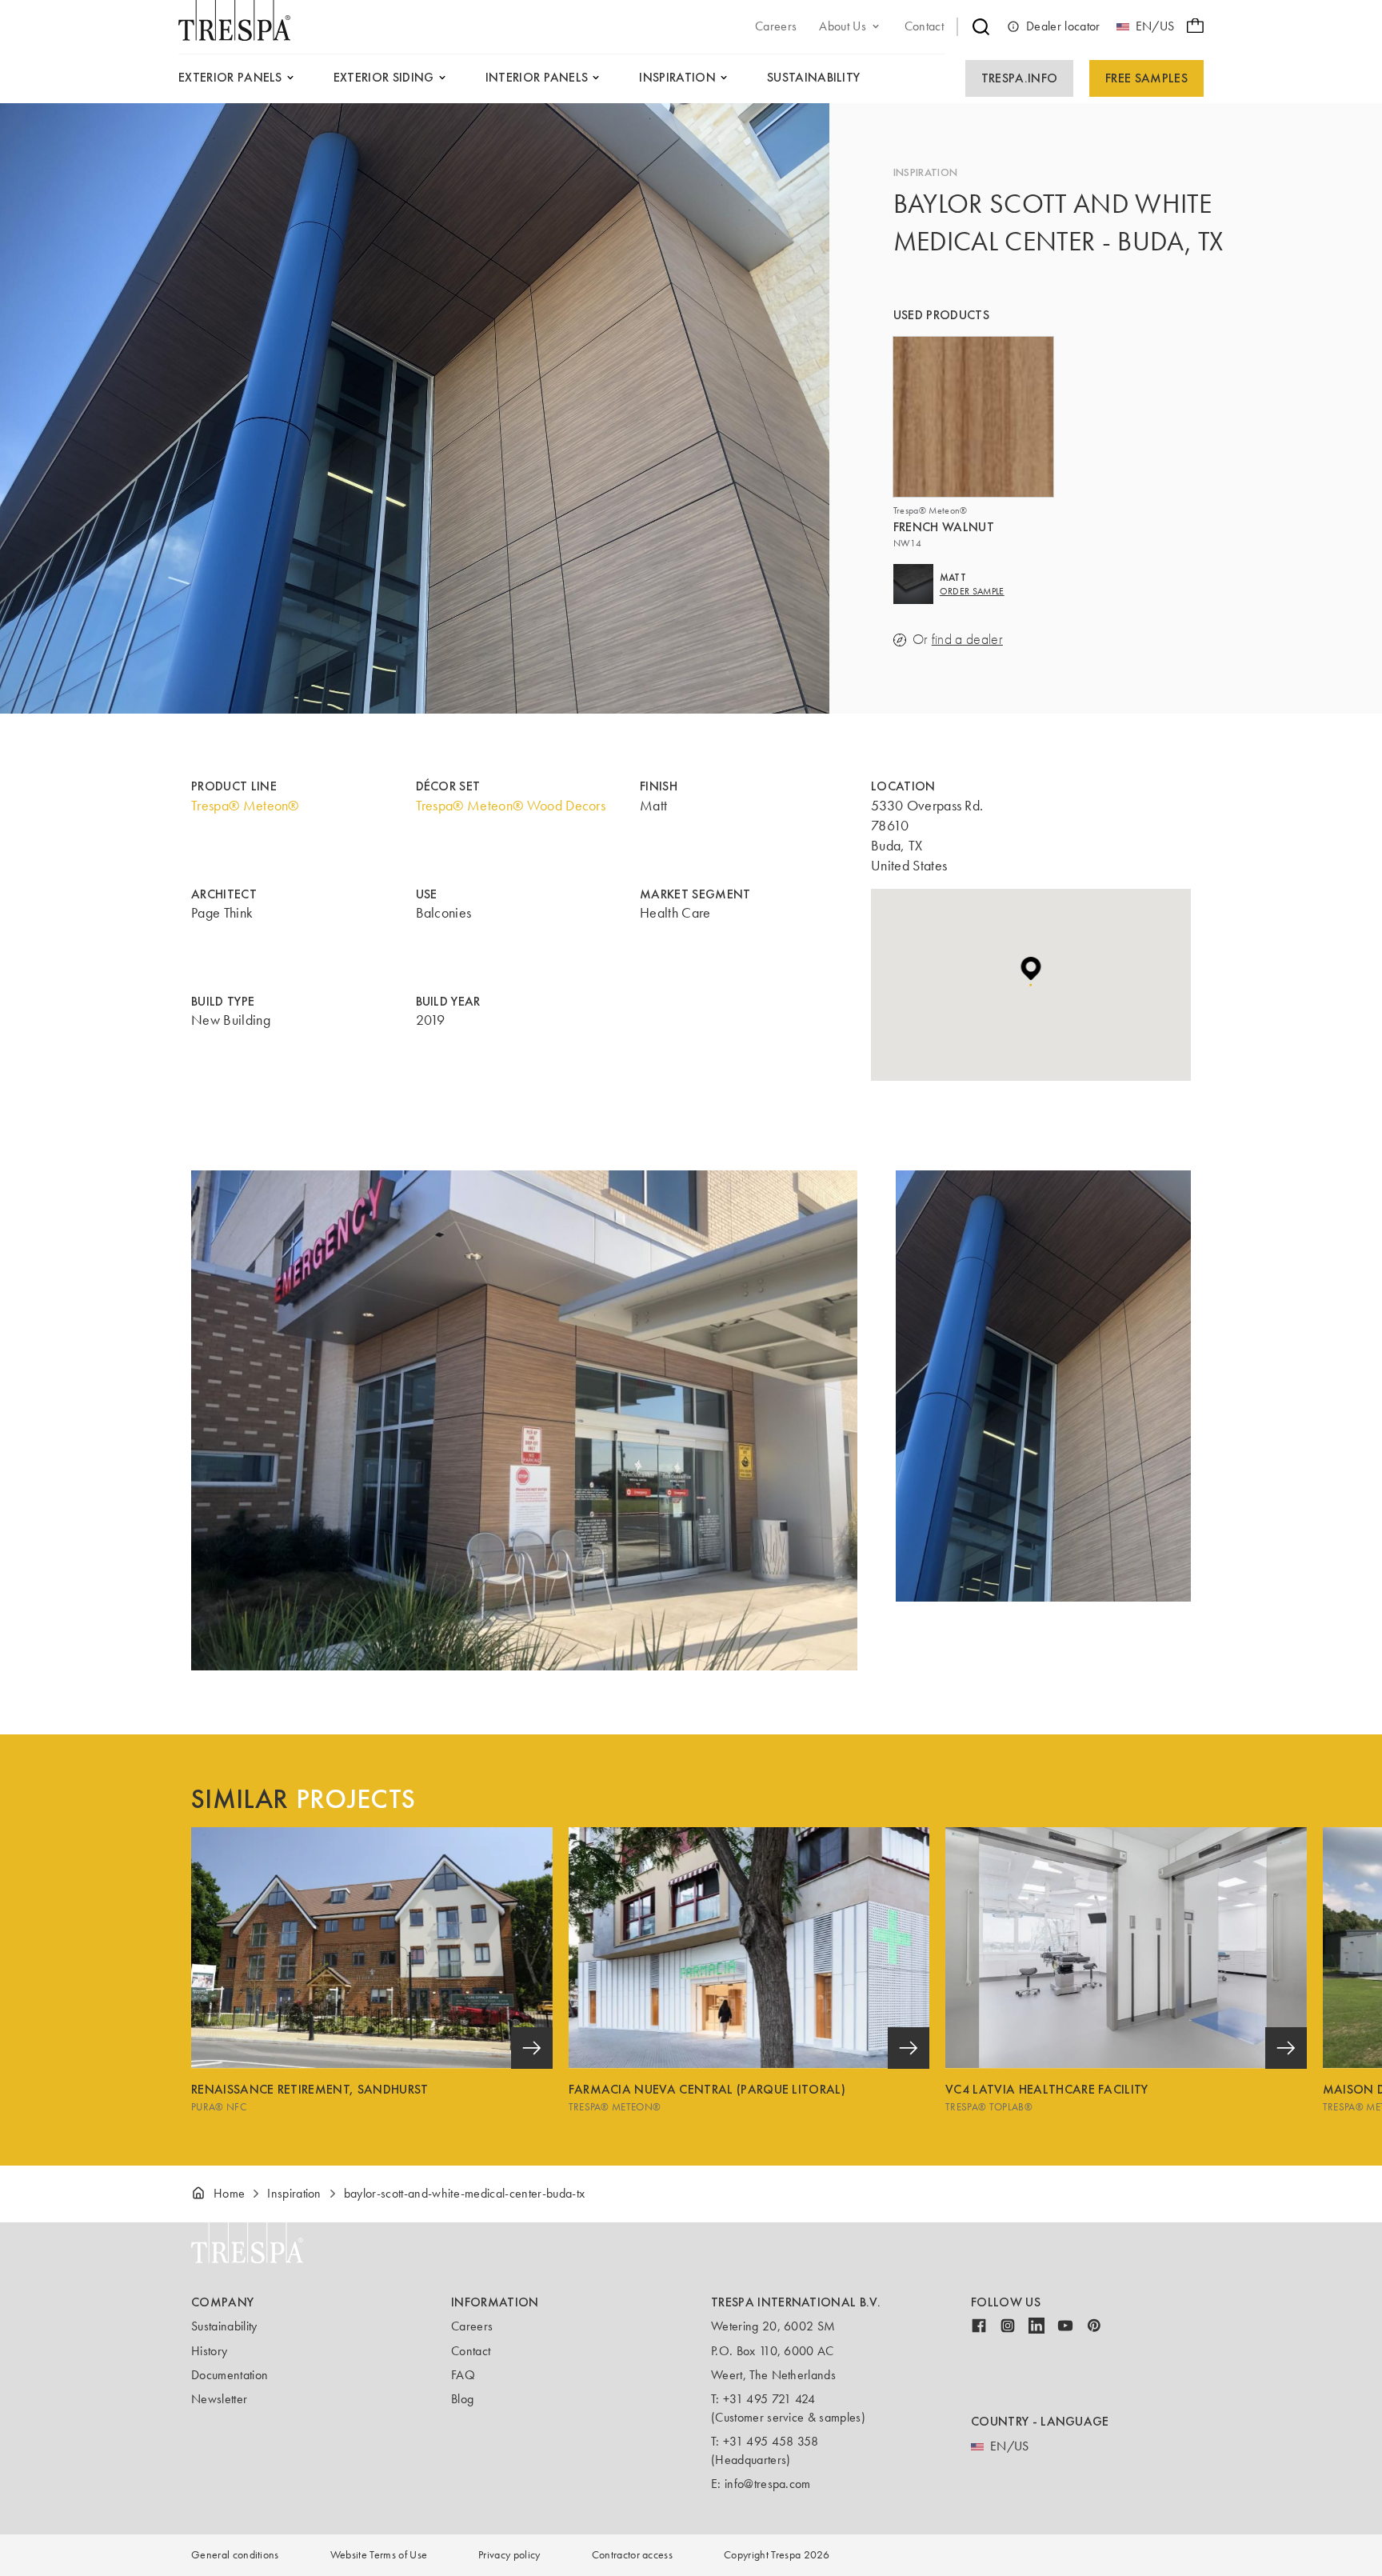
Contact (471, 2351)
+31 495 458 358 (771, 2441)
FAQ (463, 2375)
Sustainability (224, 2326)
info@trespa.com (768, 2484)
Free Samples (1146, 78)
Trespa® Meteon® (245, 806)
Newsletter (219, 2399)
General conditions (235, 2555)
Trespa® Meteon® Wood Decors (511, 806)
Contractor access (632, 2555)
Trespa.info (1020, 78)
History (209, 2351)
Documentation (230, 2375)
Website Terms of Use (379, 2555)
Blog (462, 2399)
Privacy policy (509, 2555)
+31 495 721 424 (769, 2399)
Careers (472, 2326)
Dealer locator (1063, 26)
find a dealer (967, 640)
